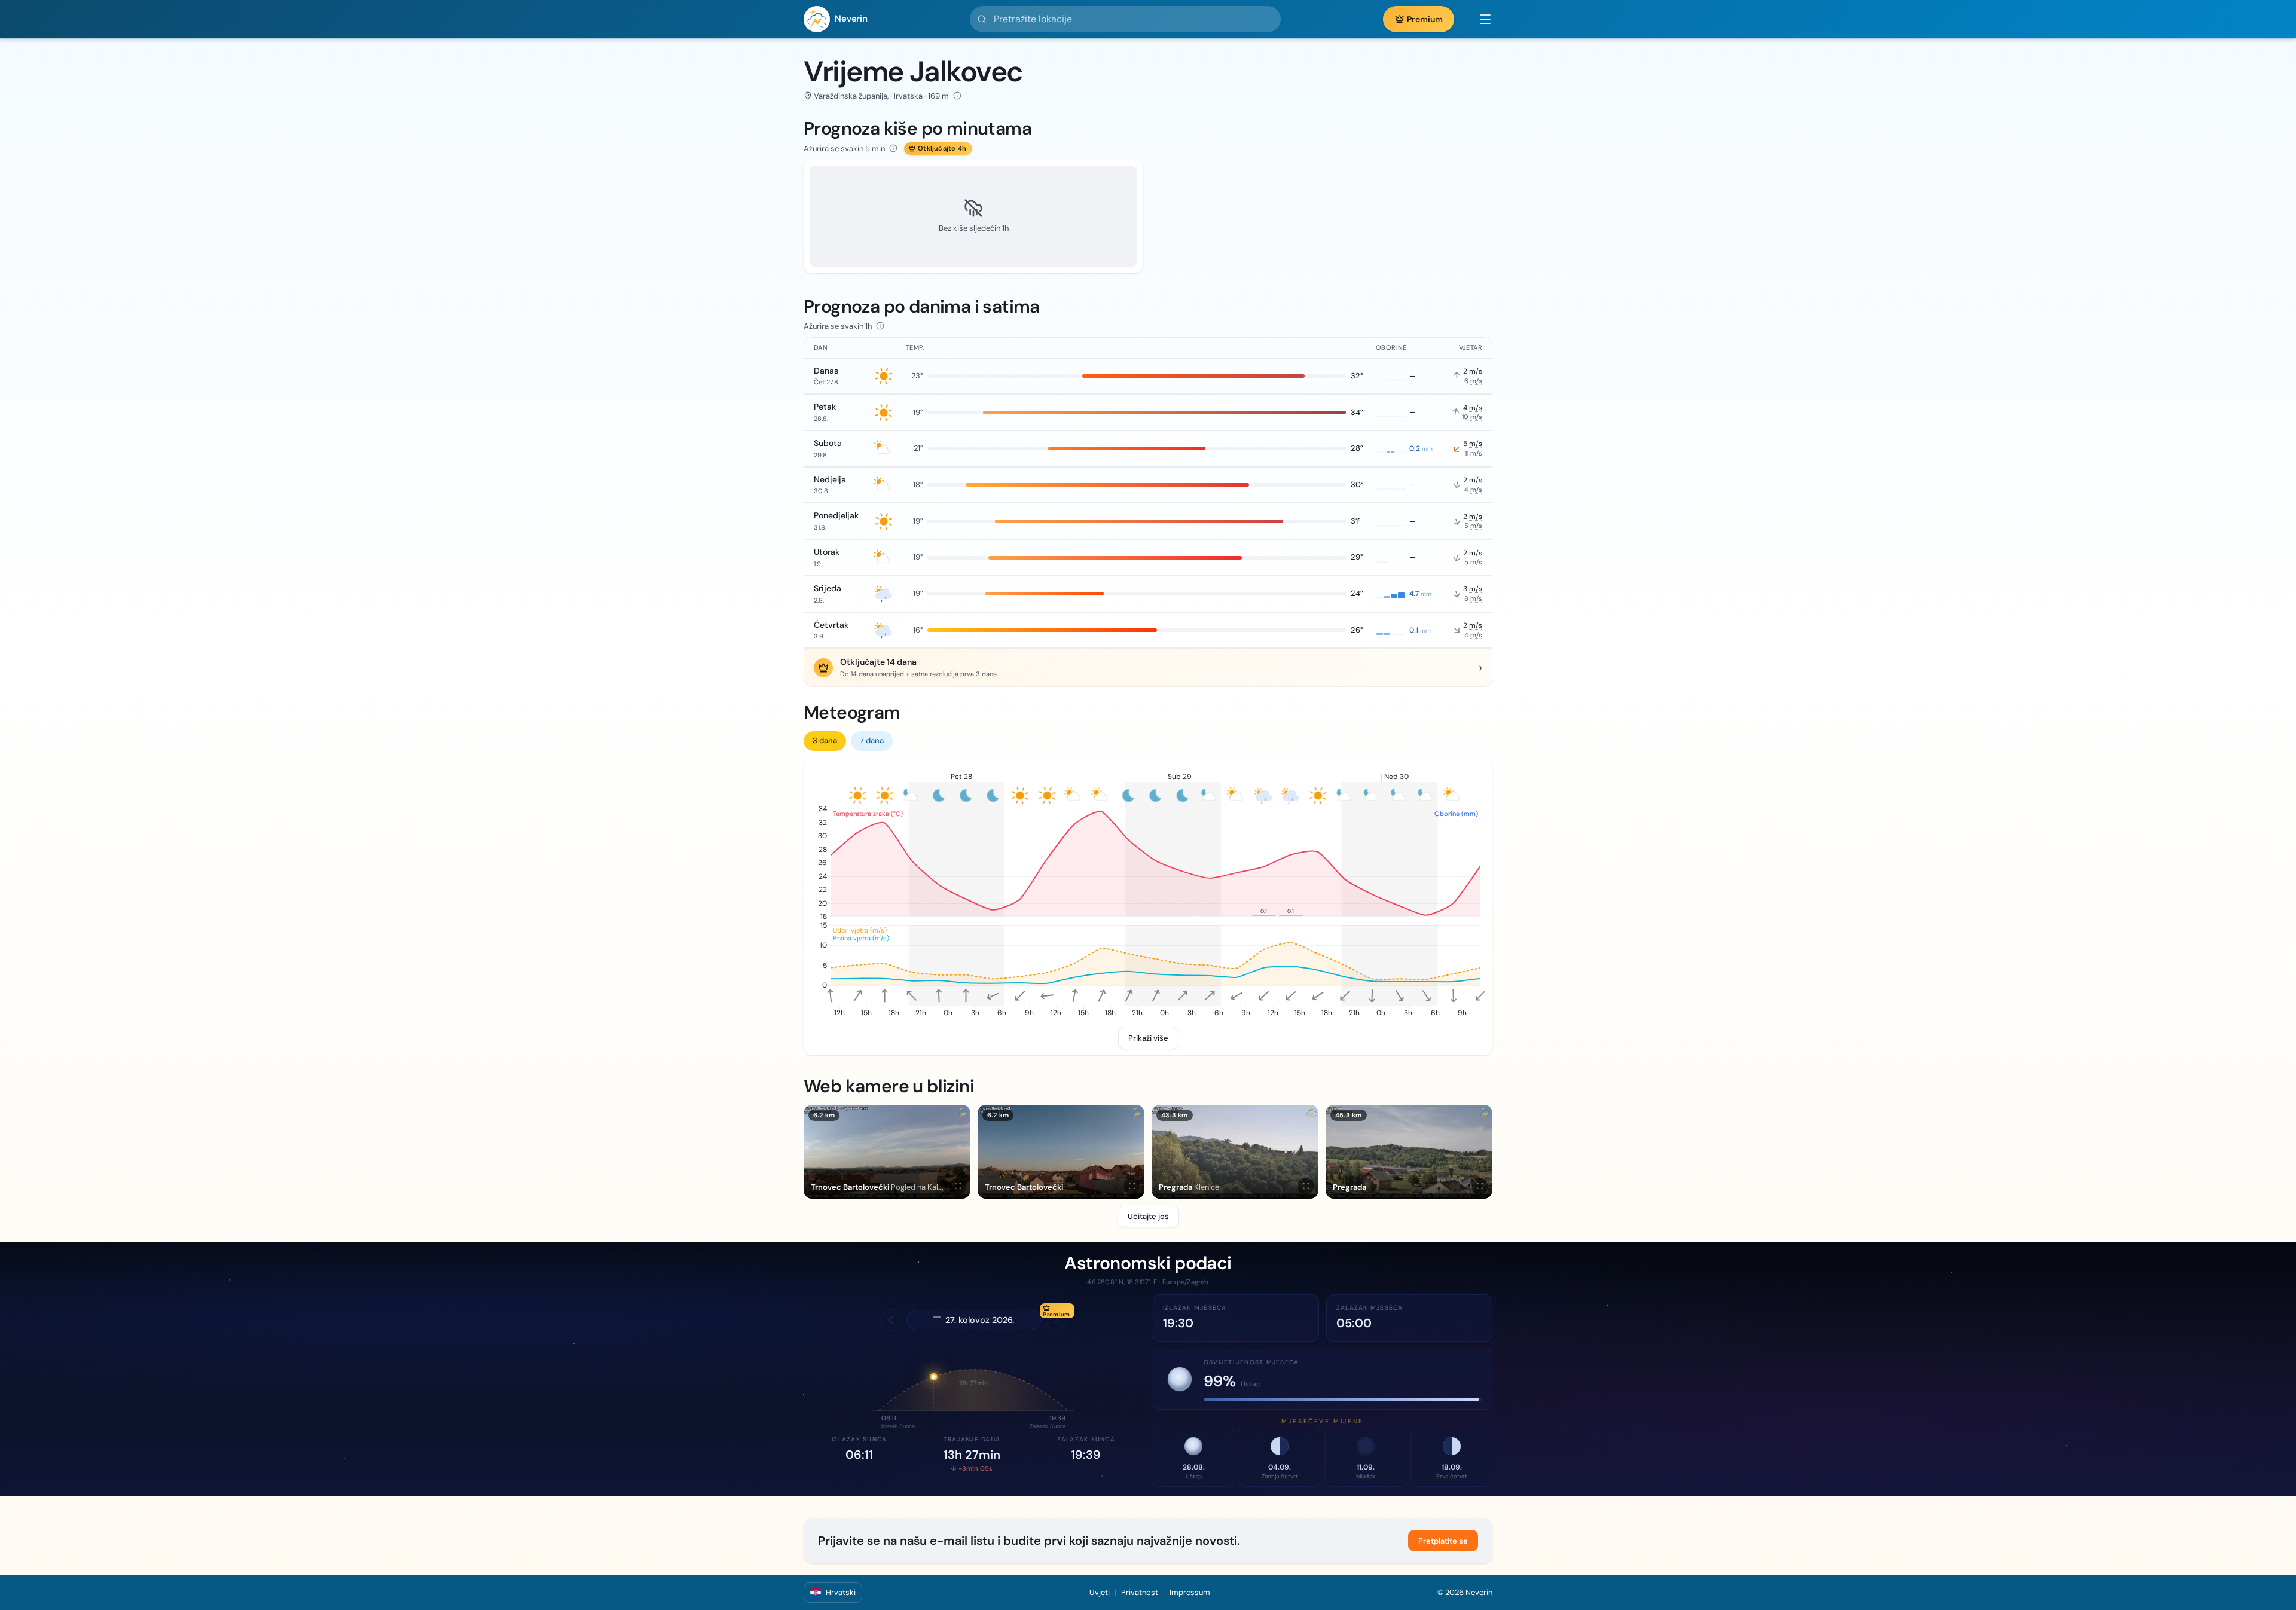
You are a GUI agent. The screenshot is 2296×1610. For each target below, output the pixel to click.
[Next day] (1057, 1320)
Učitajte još (1148, 1216)
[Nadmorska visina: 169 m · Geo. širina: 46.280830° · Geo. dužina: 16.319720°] (957, 96)
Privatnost (1140, 1592)
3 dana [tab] (825, 740)
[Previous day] (891, 1320)
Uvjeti (1100, 1592)
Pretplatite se (1443, 1541)
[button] (1479, 19)
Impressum (1190, 1592)
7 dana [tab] (872, 740)
